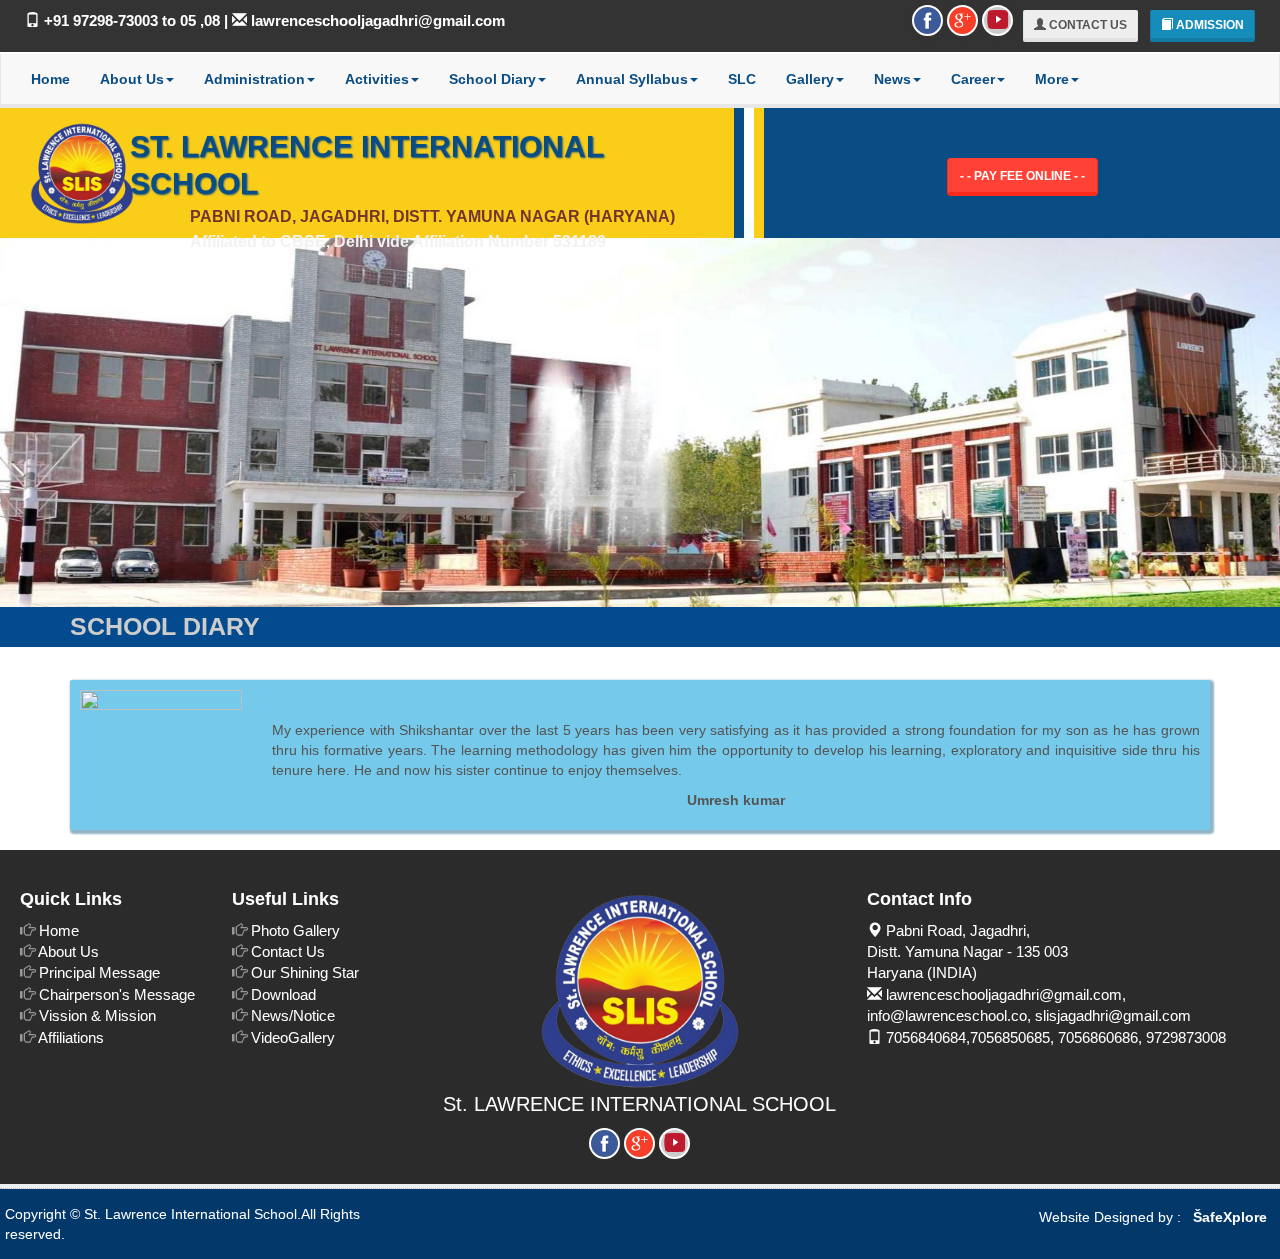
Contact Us (1086, 25)
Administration (254, 79)
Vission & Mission (97, 1015)
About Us (132, 79)
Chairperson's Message (117, 994)
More (1052, 79)
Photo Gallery (295, 930)
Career (973, 79)
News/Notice (293, 1015)
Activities (377, 79)
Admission (1208, 25)
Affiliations (71, 1037)
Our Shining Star (305, 972)
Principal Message (99, 972)
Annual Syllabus (632, 79)
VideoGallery (293, 1037)
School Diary (492, 79)
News (892, 79)
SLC (742, 79)
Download (283, 994)
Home (50, 79)
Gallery (810, 79)
